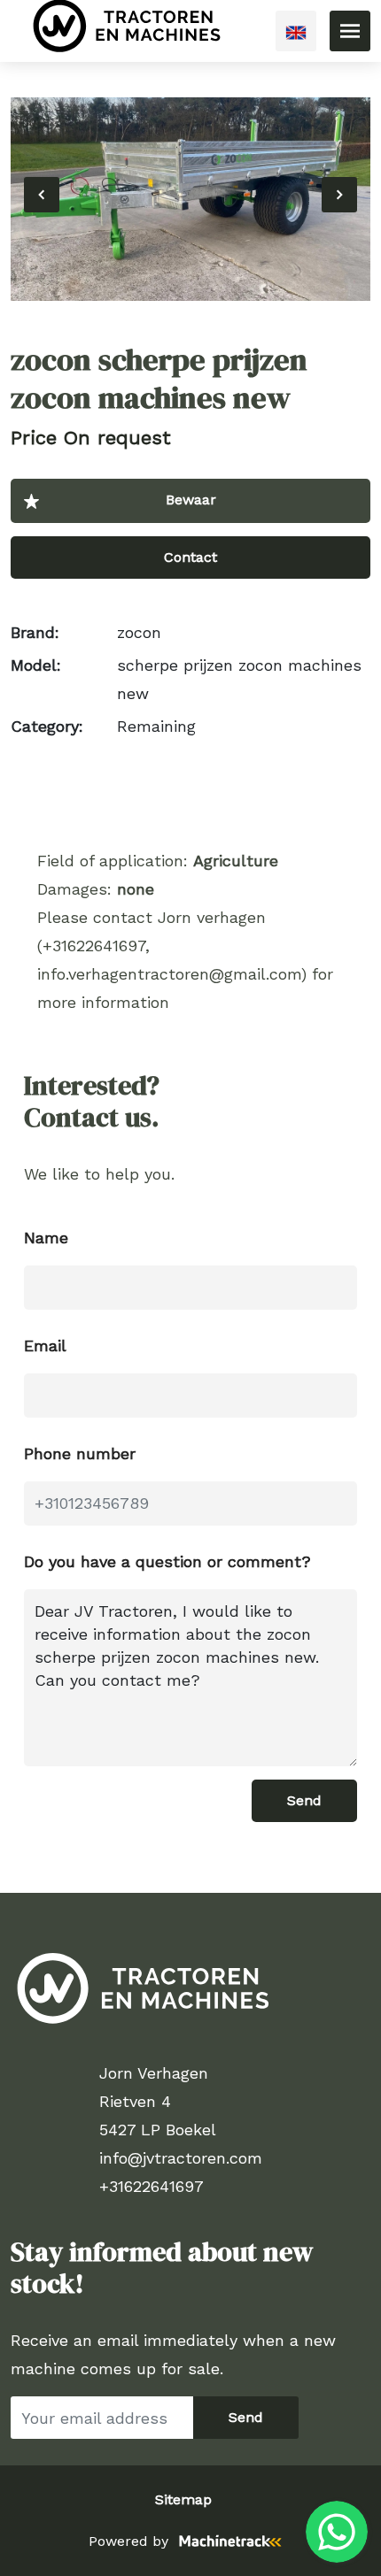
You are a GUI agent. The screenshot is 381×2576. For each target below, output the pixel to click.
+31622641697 (152, 2186)
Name (46, 1238)
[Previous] (42, 195)
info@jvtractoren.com (181, 2158)
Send (304, 1800)
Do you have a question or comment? (167, 1561)
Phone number (80, 1453)
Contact (190, 557)
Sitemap (183, 2499)
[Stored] (190, 501)
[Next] (339, 195)
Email (45, 1346)
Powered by (128, 2541)
